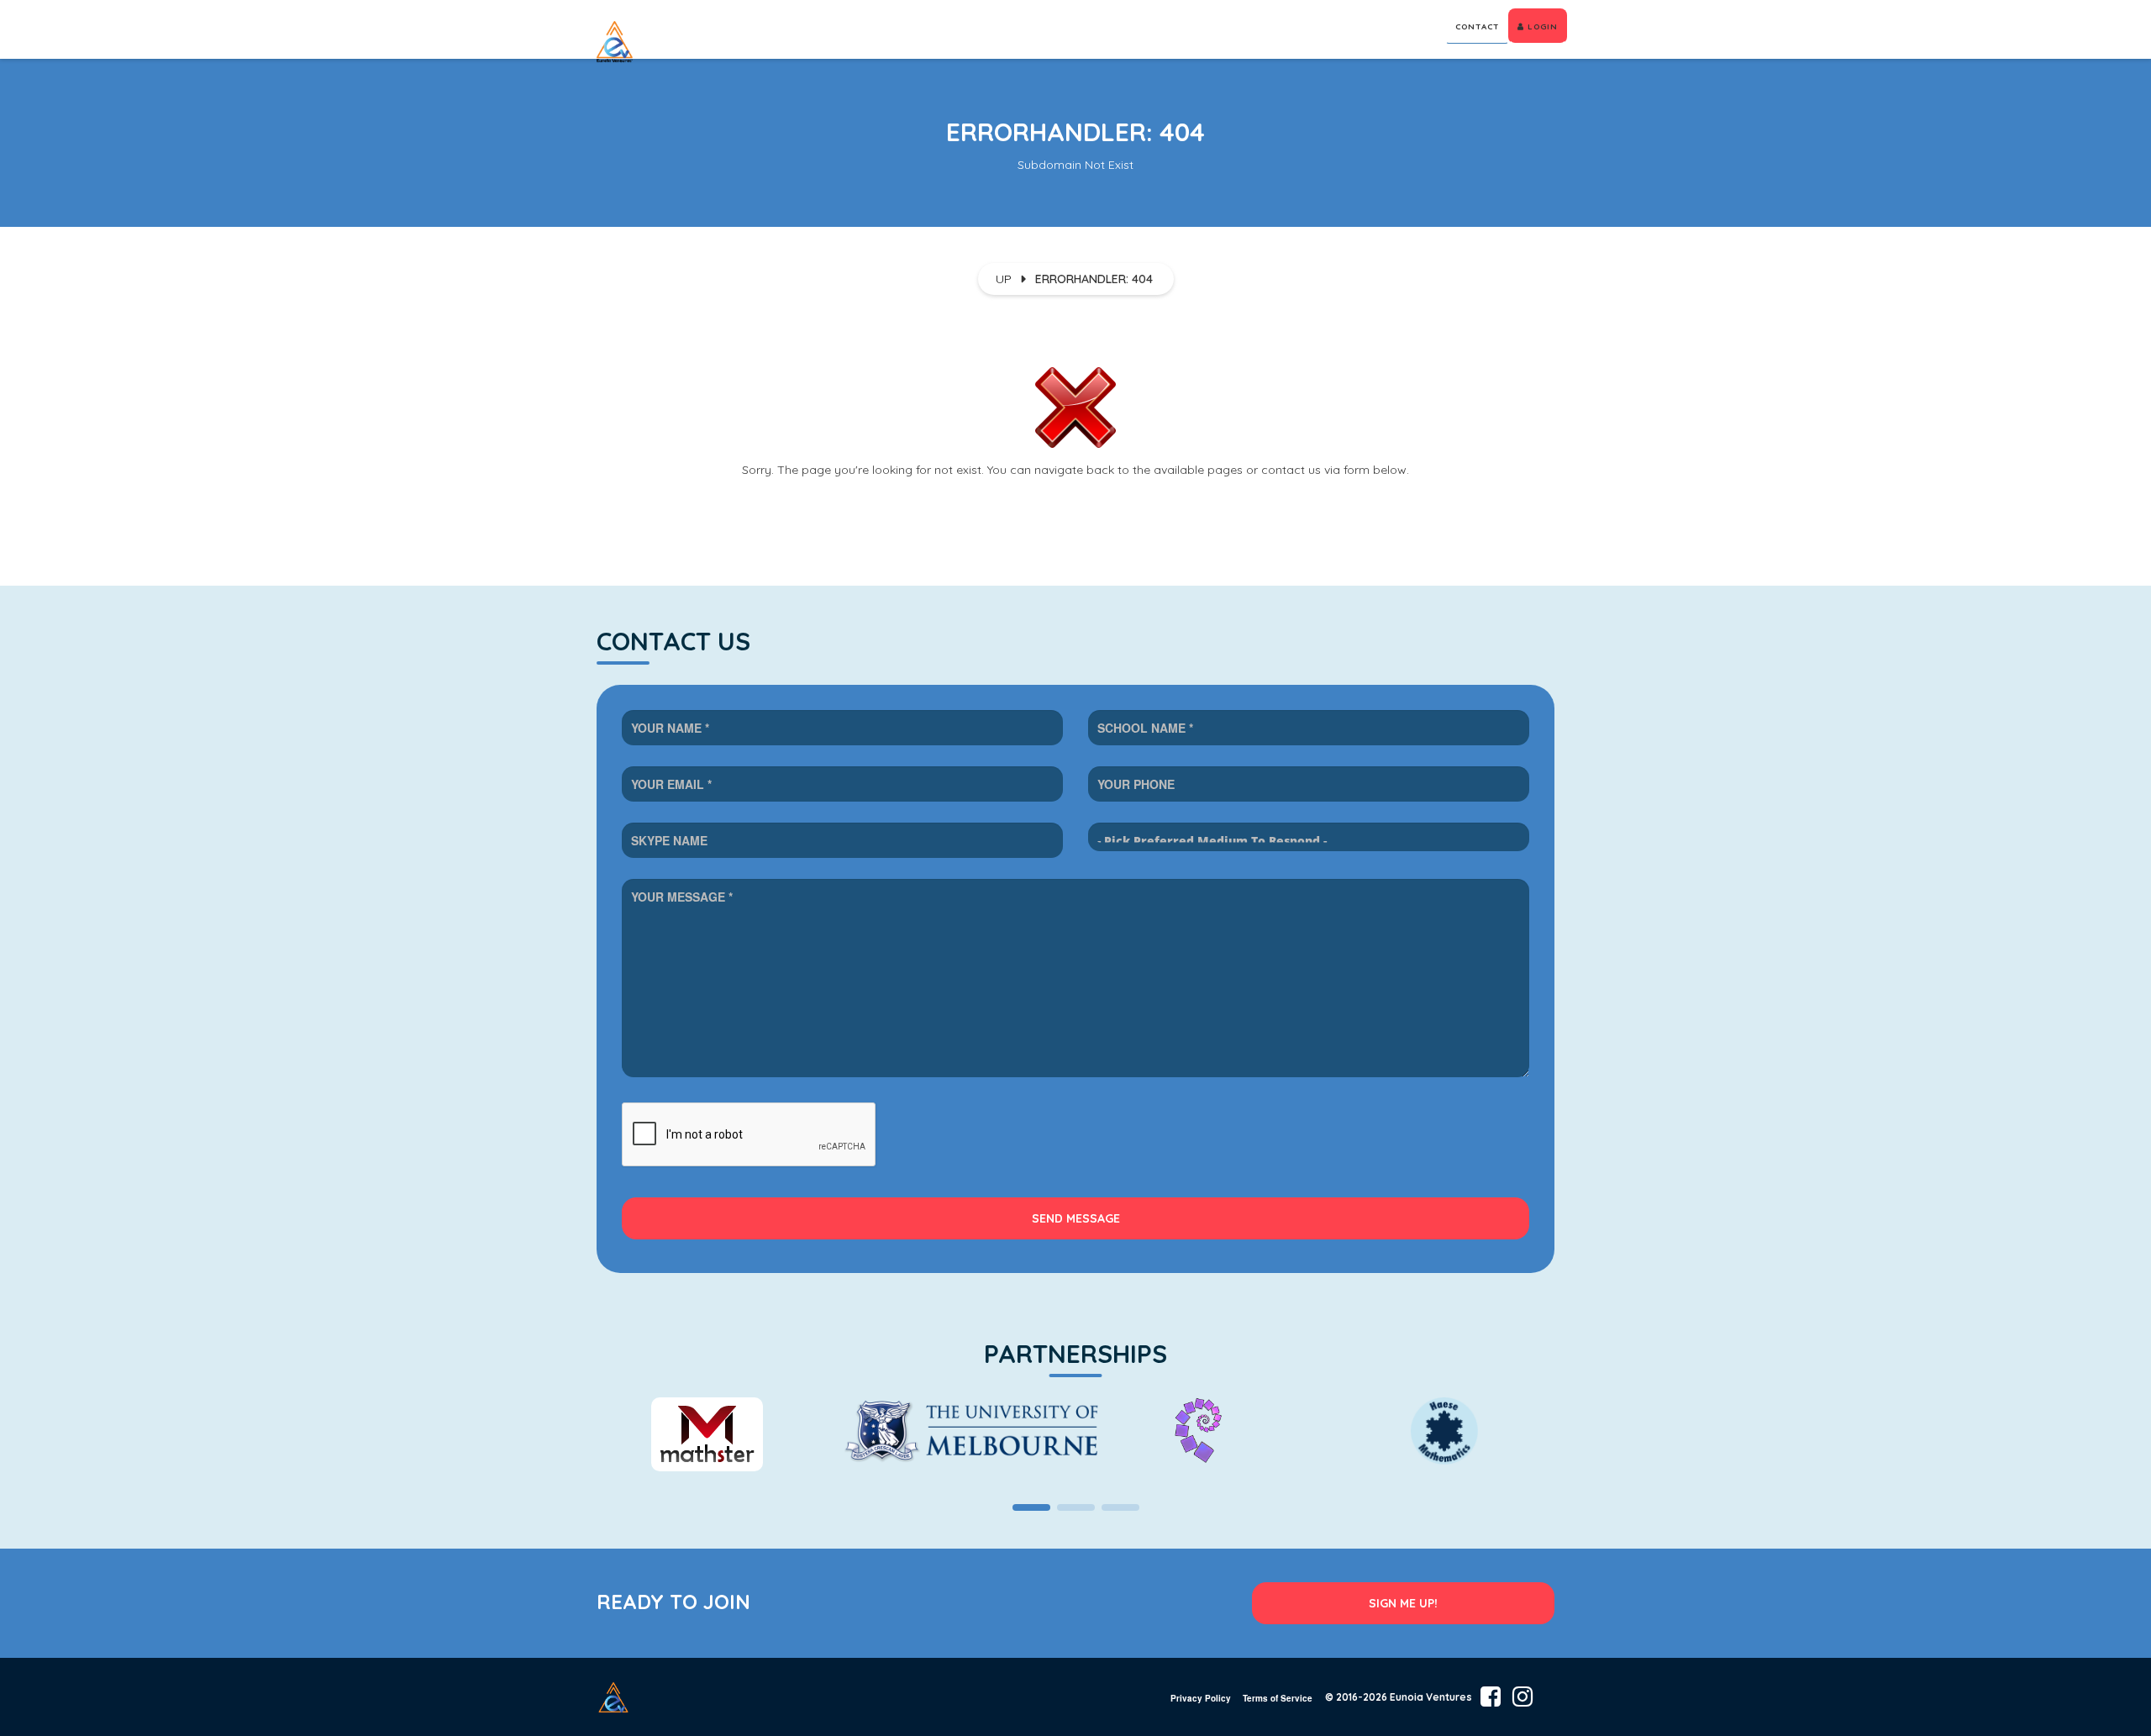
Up (1004, 279)
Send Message (1076, 1218)
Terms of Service (1278, 1698)
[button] (1031, 1507)
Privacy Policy (1201, 1698)
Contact (1477, 26)
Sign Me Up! (1403, 1603)
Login (1541, 26)
